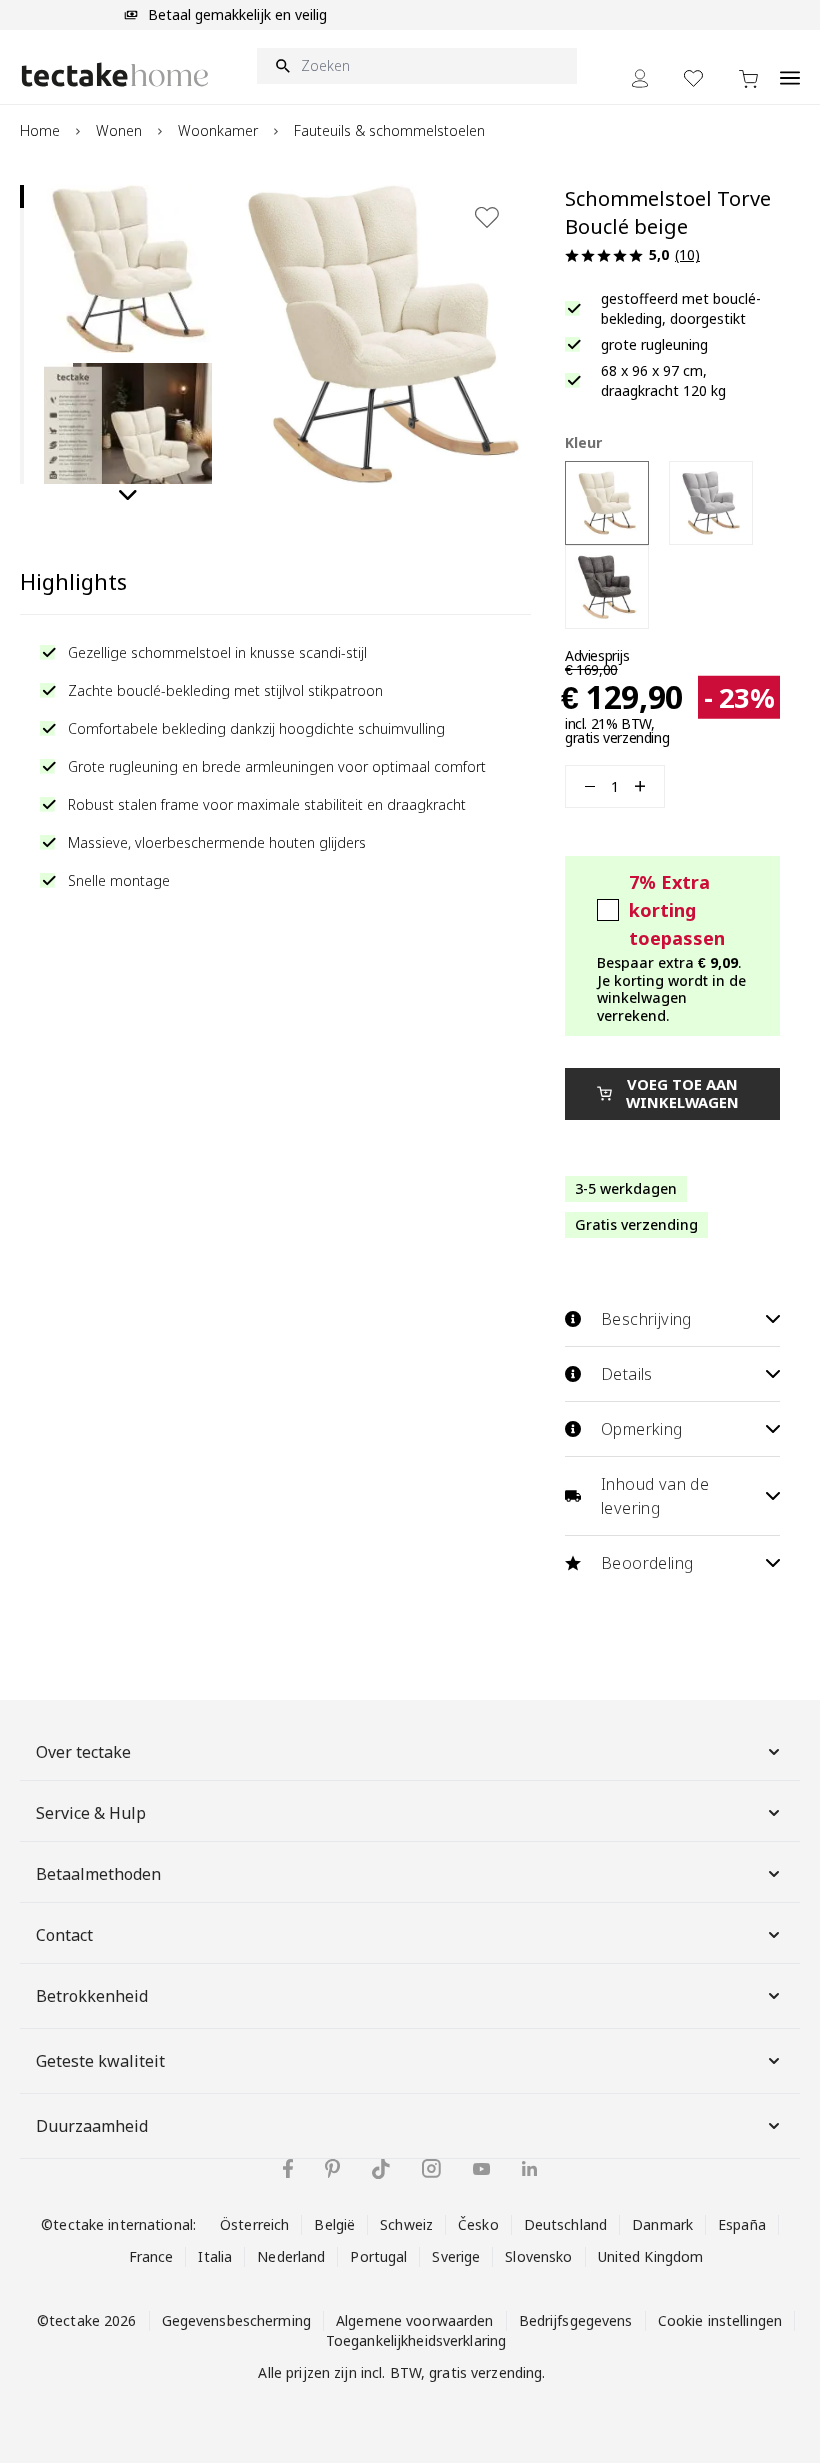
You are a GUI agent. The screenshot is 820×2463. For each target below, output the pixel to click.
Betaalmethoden (98, 1874)
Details (627, 1374)
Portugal (378, 2256)
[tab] (22, 196)
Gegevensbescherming (236, 2320)
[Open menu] (790, 67)
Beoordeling (647, 1563)
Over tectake (83, 1752)
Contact (64, 1935)
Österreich (254, 2224)
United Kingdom (651, 2256)
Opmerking (642, 1429)
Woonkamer (218, 130)
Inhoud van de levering (655, 1496)
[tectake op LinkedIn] (529, 2168)
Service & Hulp (91, 1813)
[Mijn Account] (640, 78)
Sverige (456, 2256)
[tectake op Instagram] (431, 2168)
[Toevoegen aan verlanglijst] (487, 217)
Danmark (662, 2224)
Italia (215, 2256)
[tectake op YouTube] (481, 2169)
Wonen (119, 130)
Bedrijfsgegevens (576, 2320)
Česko (478, 2224)
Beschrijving (646, 1319)
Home (40, 130)
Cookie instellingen (720, 2320)
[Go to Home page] (115, 74)
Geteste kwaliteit (100, 2061)
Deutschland (565, 2224)
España (742, 2224)
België (334, 2224)
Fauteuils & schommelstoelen (389, 130)
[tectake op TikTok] (381, 2169)
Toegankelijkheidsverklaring (416, 2340)
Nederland (291, 2256)
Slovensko (538, 2256)
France (151, 2256)
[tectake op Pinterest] (332, 2169)
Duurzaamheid (92, 2126)
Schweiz (406, 2224)
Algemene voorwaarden (415, 2320)
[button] (128, 269)
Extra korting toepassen (677, 910)
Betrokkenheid (92, 1996)
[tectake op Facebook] (288, 2168)
